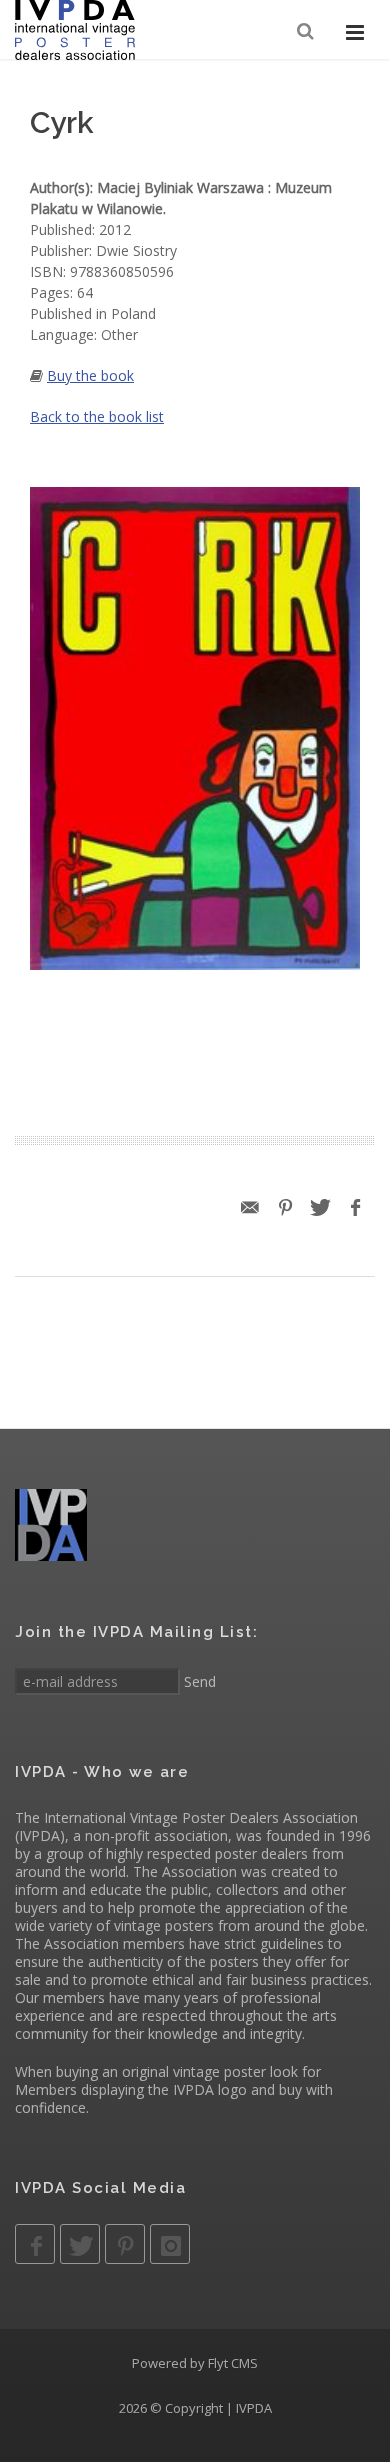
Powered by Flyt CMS (195, 2363)
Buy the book (90, 375)
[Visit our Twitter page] (80, 2244)
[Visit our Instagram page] (170, 2244)
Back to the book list (97, 416)
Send (198, 1681)
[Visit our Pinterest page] (125, 2244)
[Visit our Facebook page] (35, 2244)
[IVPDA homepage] (75, 30)
